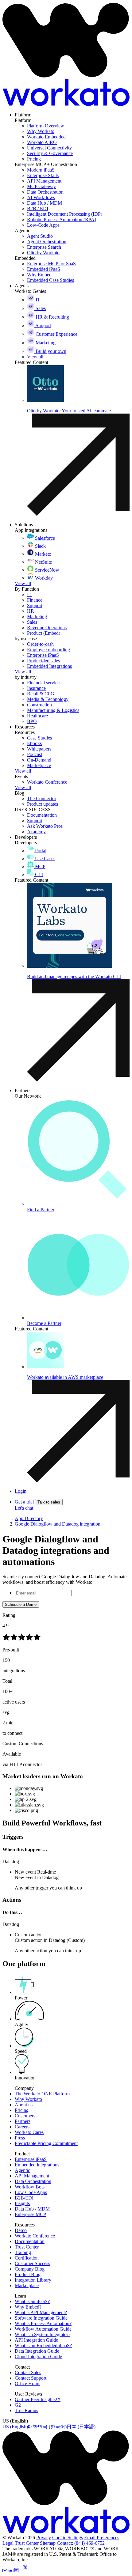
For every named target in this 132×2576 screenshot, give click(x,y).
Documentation (30, 2241)
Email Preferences (102, 2538)
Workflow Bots (30, 2187)
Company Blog (30, 2269)
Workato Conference (35, 2236)
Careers (22, 2127)
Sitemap (48, 2543)
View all (23, 583)
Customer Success (32, 2263)
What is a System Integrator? (43, 2334)
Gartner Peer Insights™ (38, 2399)
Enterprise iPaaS (31, 2159)
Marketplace (27, 2285)
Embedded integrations (37, 2165)
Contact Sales (28, 2372)
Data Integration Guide (37, 2351)
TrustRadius (26, 2410)
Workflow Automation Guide (43, 2329)
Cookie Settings (68, 2538)
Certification (27, 2258)
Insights (22, 2203)
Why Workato (28, 2099)
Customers (25, 2116)
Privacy (44, 2538)
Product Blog (28, 2274)
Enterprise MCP (30, 2214)
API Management (32, 2176)
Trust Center (27, 2247)
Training (23, 2252)
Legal (8, 2543)
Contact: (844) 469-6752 (81, 2543)
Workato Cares (29, 2132)
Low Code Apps (31, 2192)
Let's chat (24, 1508)
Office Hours (27, 2383)
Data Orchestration (33, 2181)
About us (24, 2105)
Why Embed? (28, 2307)
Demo (21, 2230)
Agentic (22, 2170)
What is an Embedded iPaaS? (43, 2345)
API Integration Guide (36, 2340)
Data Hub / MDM (32, 2209)
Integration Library (33, 2280)
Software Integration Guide (41, 2318)
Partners (23, 2121)
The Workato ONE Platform (42, 2094)
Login (21, 1491)
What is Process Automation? (43, 2323)
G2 (18, 2405)
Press (20, 2138)
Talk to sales (49, 1502)
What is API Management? (41, 2312)
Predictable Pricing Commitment (46, 2143)
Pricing (22, 2110)
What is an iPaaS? (32, 2301)
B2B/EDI (24, 2198)
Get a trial (24, 1502)
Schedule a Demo (21, 1604)
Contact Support (31, 2378)
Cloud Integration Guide (38, 2357)
